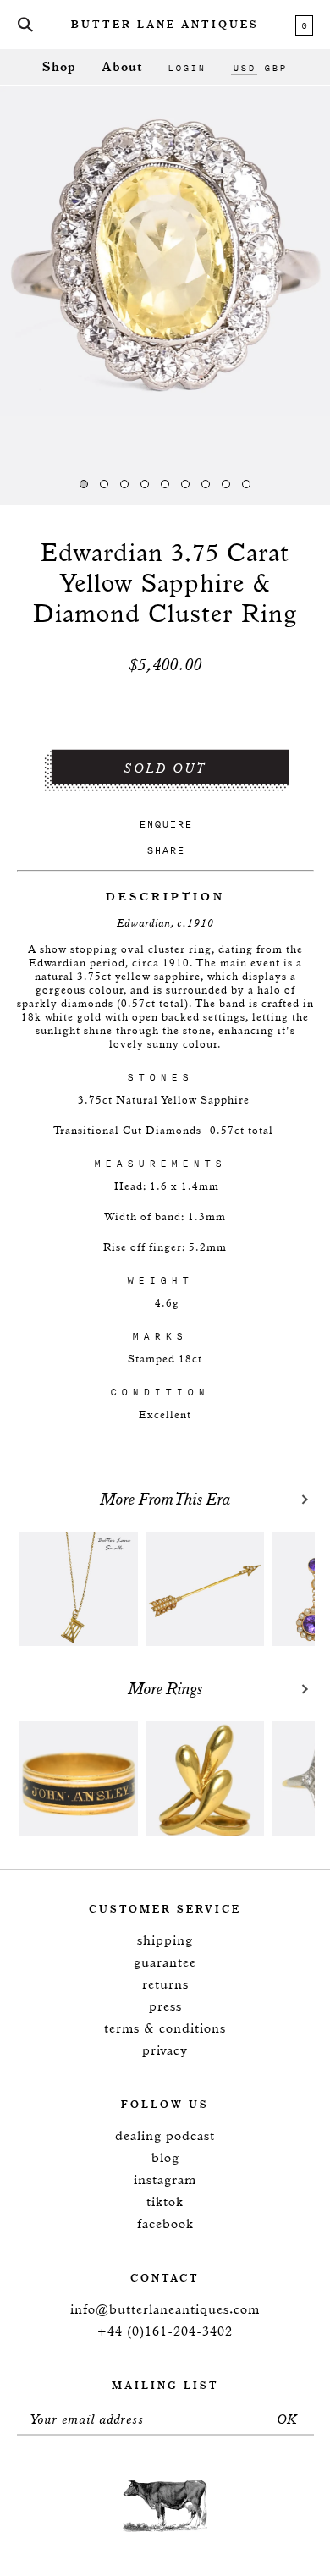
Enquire (165, 824)
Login (187, 68)
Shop (59, 67)
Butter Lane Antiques (165, 25)
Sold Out (165, 769)
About (122, 67)
